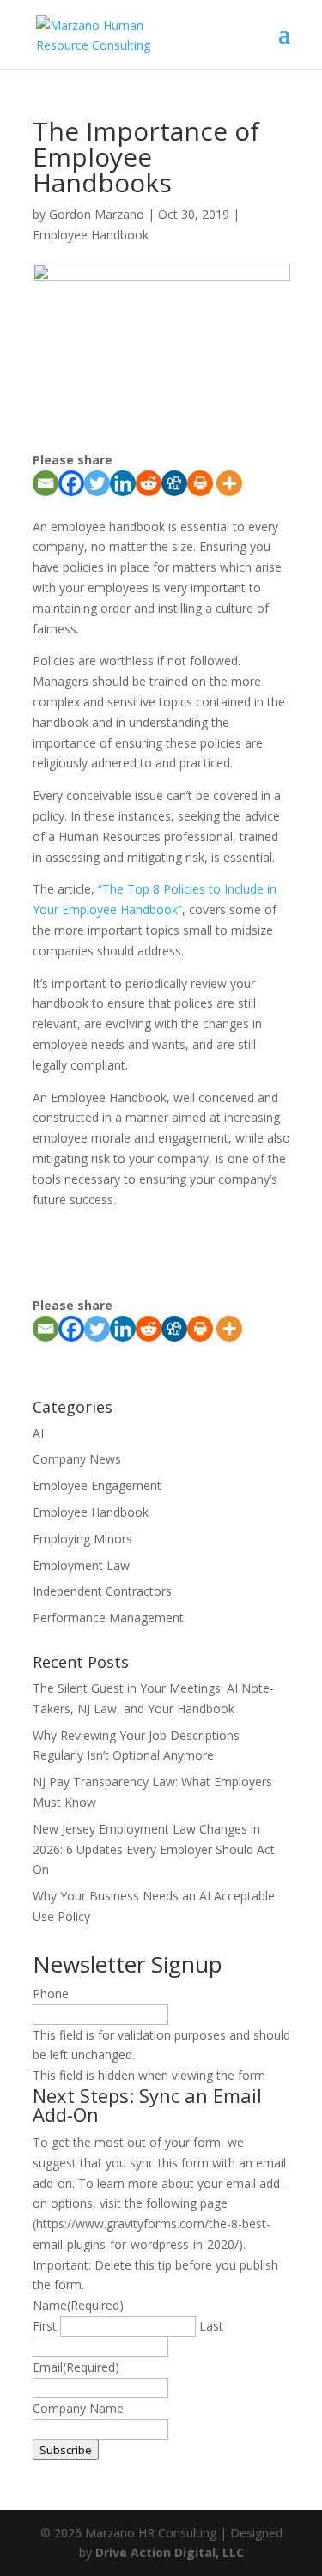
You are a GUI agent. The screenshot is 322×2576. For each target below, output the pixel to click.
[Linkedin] (123, 483)
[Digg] (174, 483)
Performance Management (108, 1618)
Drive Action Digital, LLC (170, 2552)
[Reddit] (149, 483)
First (45, 2326)
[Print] (200, 483)
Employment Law (81, 1565)
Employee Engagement (97, 1485)
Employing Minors (82, 1539)
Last (211, 2326)
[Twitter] (97, 483)
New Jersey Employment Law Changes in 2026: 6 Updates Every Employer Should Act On (154, 1849)
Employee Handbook (91, 235)
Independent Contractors (102, 1591)
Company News (77, 1459)
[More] (229, 483)
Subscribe (66, 2450)
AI (38, 1433)
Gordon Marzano (97, 214)
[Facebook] (71, 483)
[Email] (46, 483)
